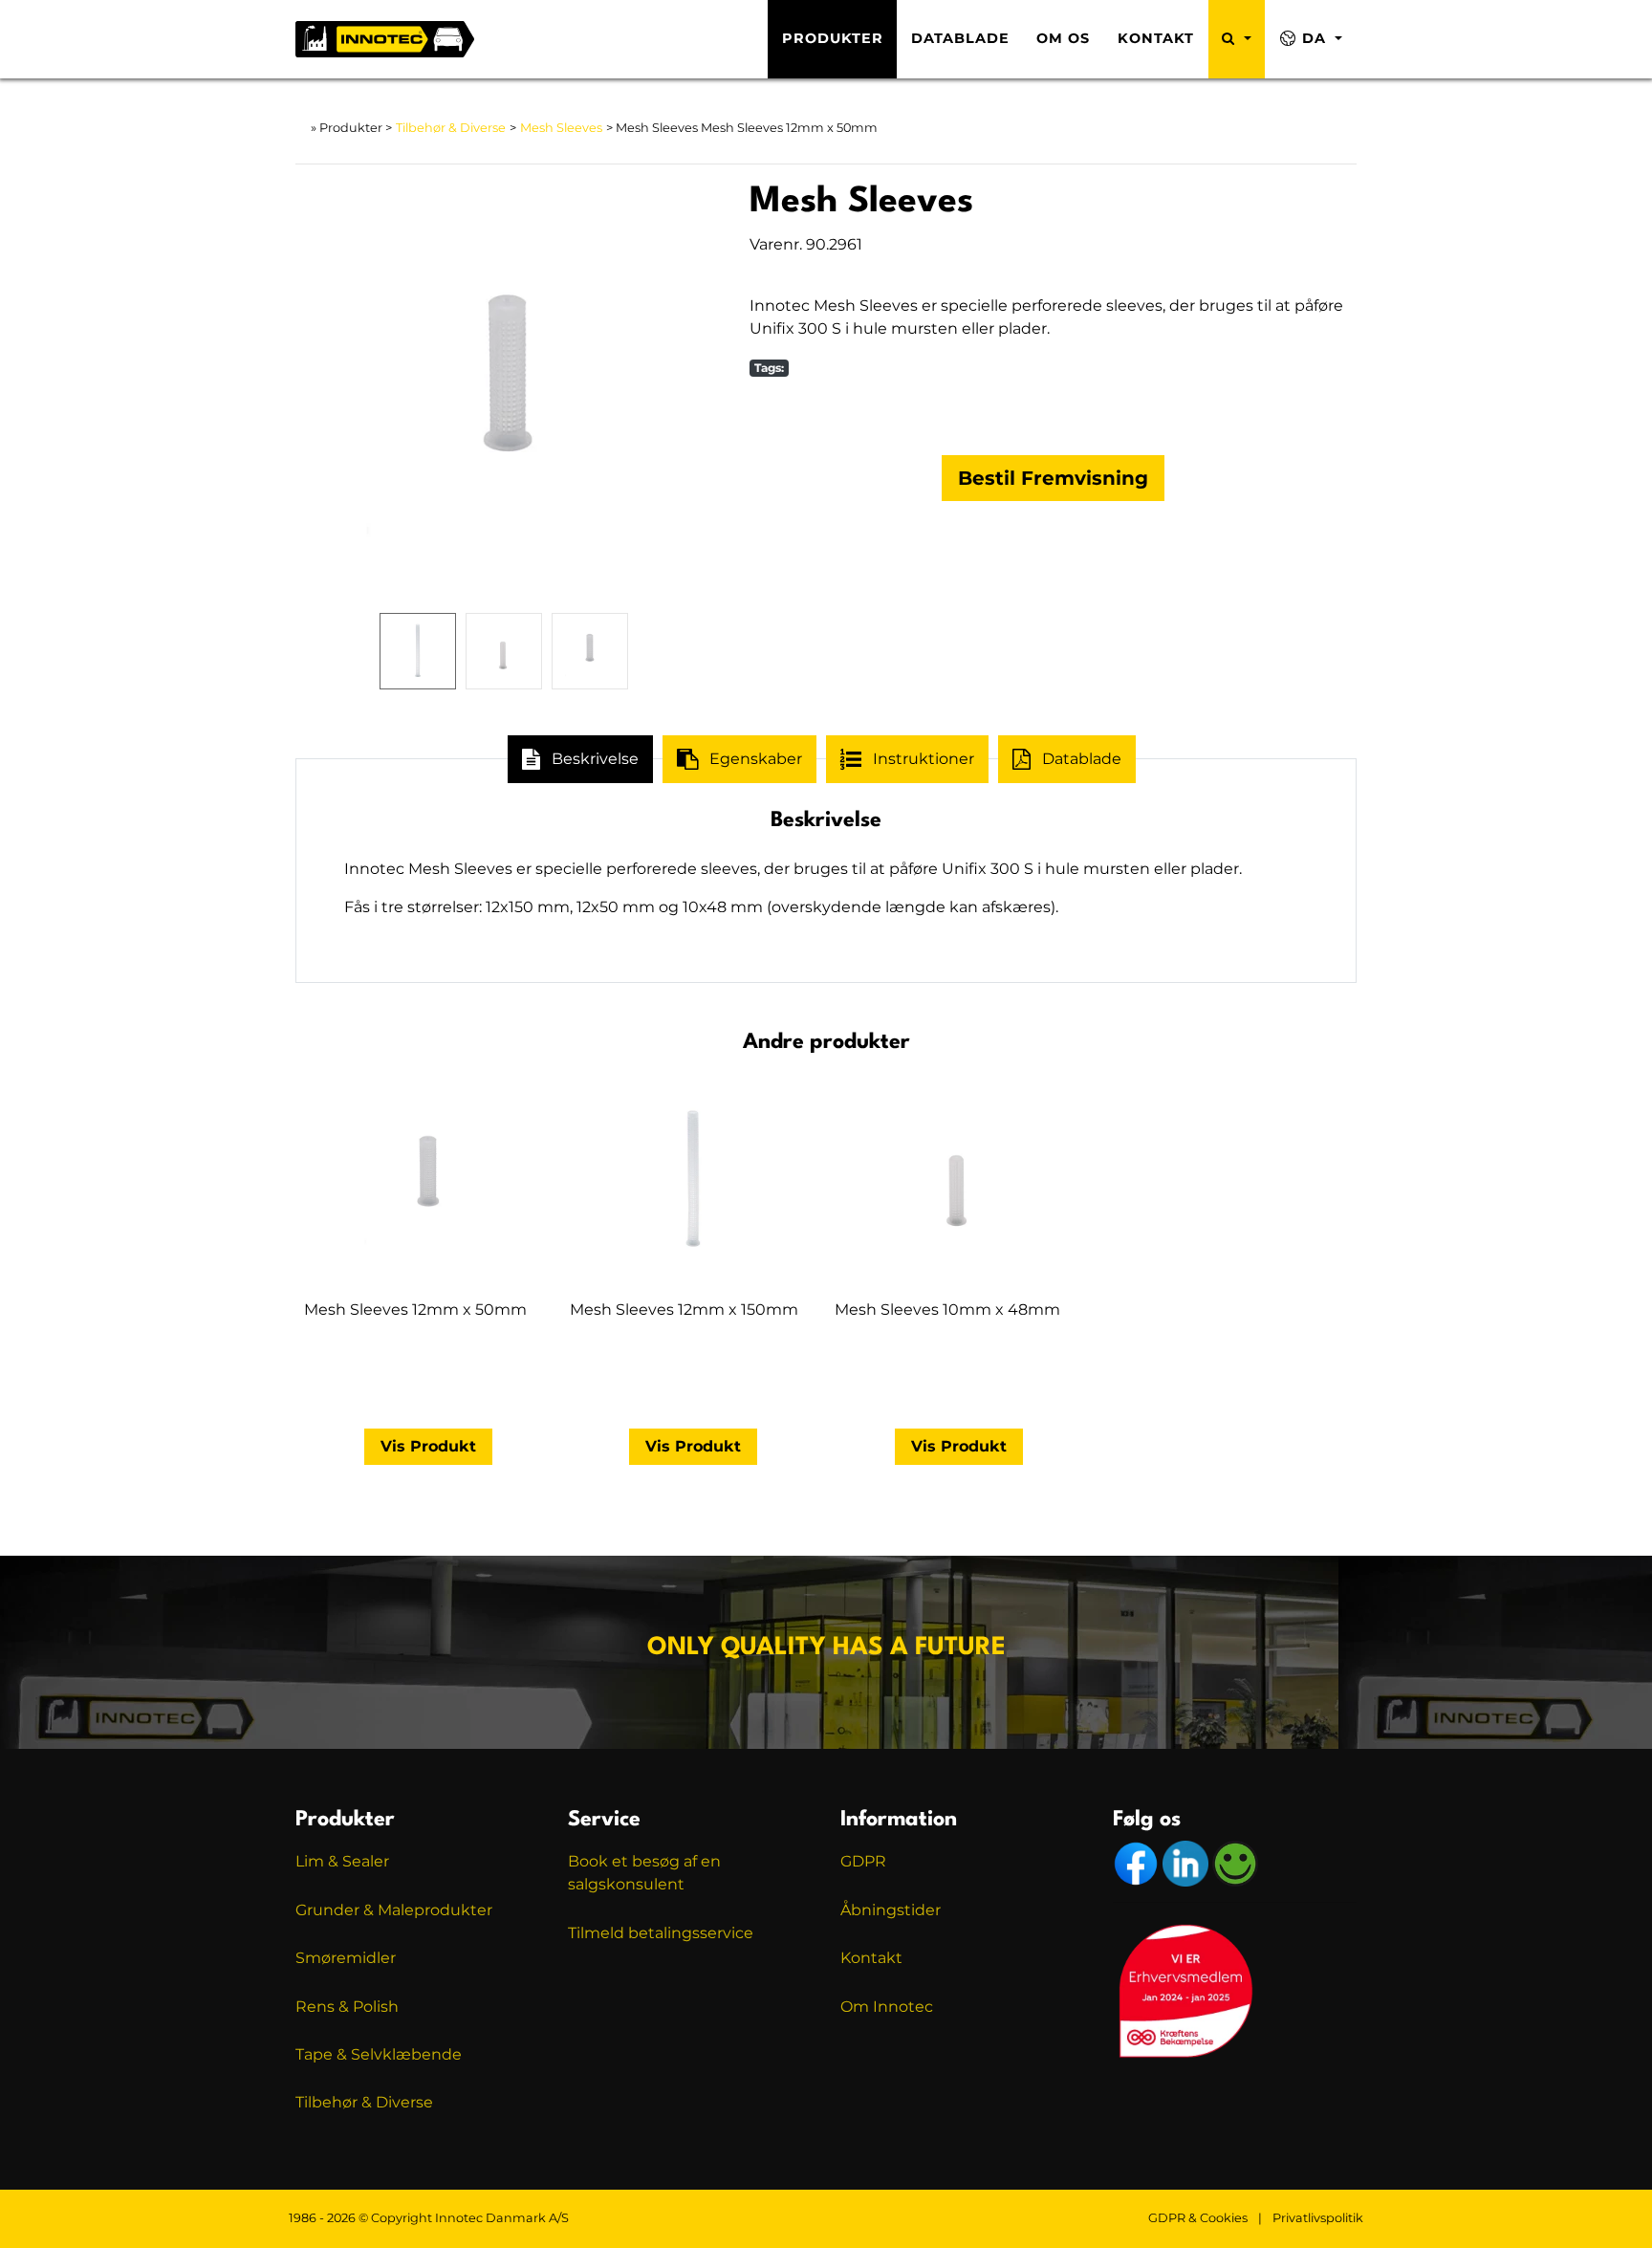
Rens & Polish (347, 2007)
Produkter (833, 38)
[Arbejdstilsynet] (1235, 1863)
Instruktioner (924, 759)
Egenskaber (756, 759)
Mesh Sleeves (561, 128)
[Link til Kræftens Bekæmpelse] (1185, 1989)
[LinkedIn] (1187, 1863)
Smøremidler (346, 1958)
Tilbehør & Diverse (451, 128)
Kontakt (1156, 38)
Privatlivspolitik (1318, 2218)
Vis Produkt (428, 1446)
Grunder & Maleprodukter (394, 1910)
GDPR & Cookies (1198, 2218)
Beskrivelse (595, 759)
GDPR (863, 1861)
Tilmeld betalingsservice (661, 1933)
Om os (1063, 38)
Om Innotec (887, 2007)
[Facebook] (1138, 1863)
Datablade (960, 38)
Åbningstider (891, 1910)
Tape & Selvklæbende (379, 2054)
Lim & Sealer (342, 1861)
